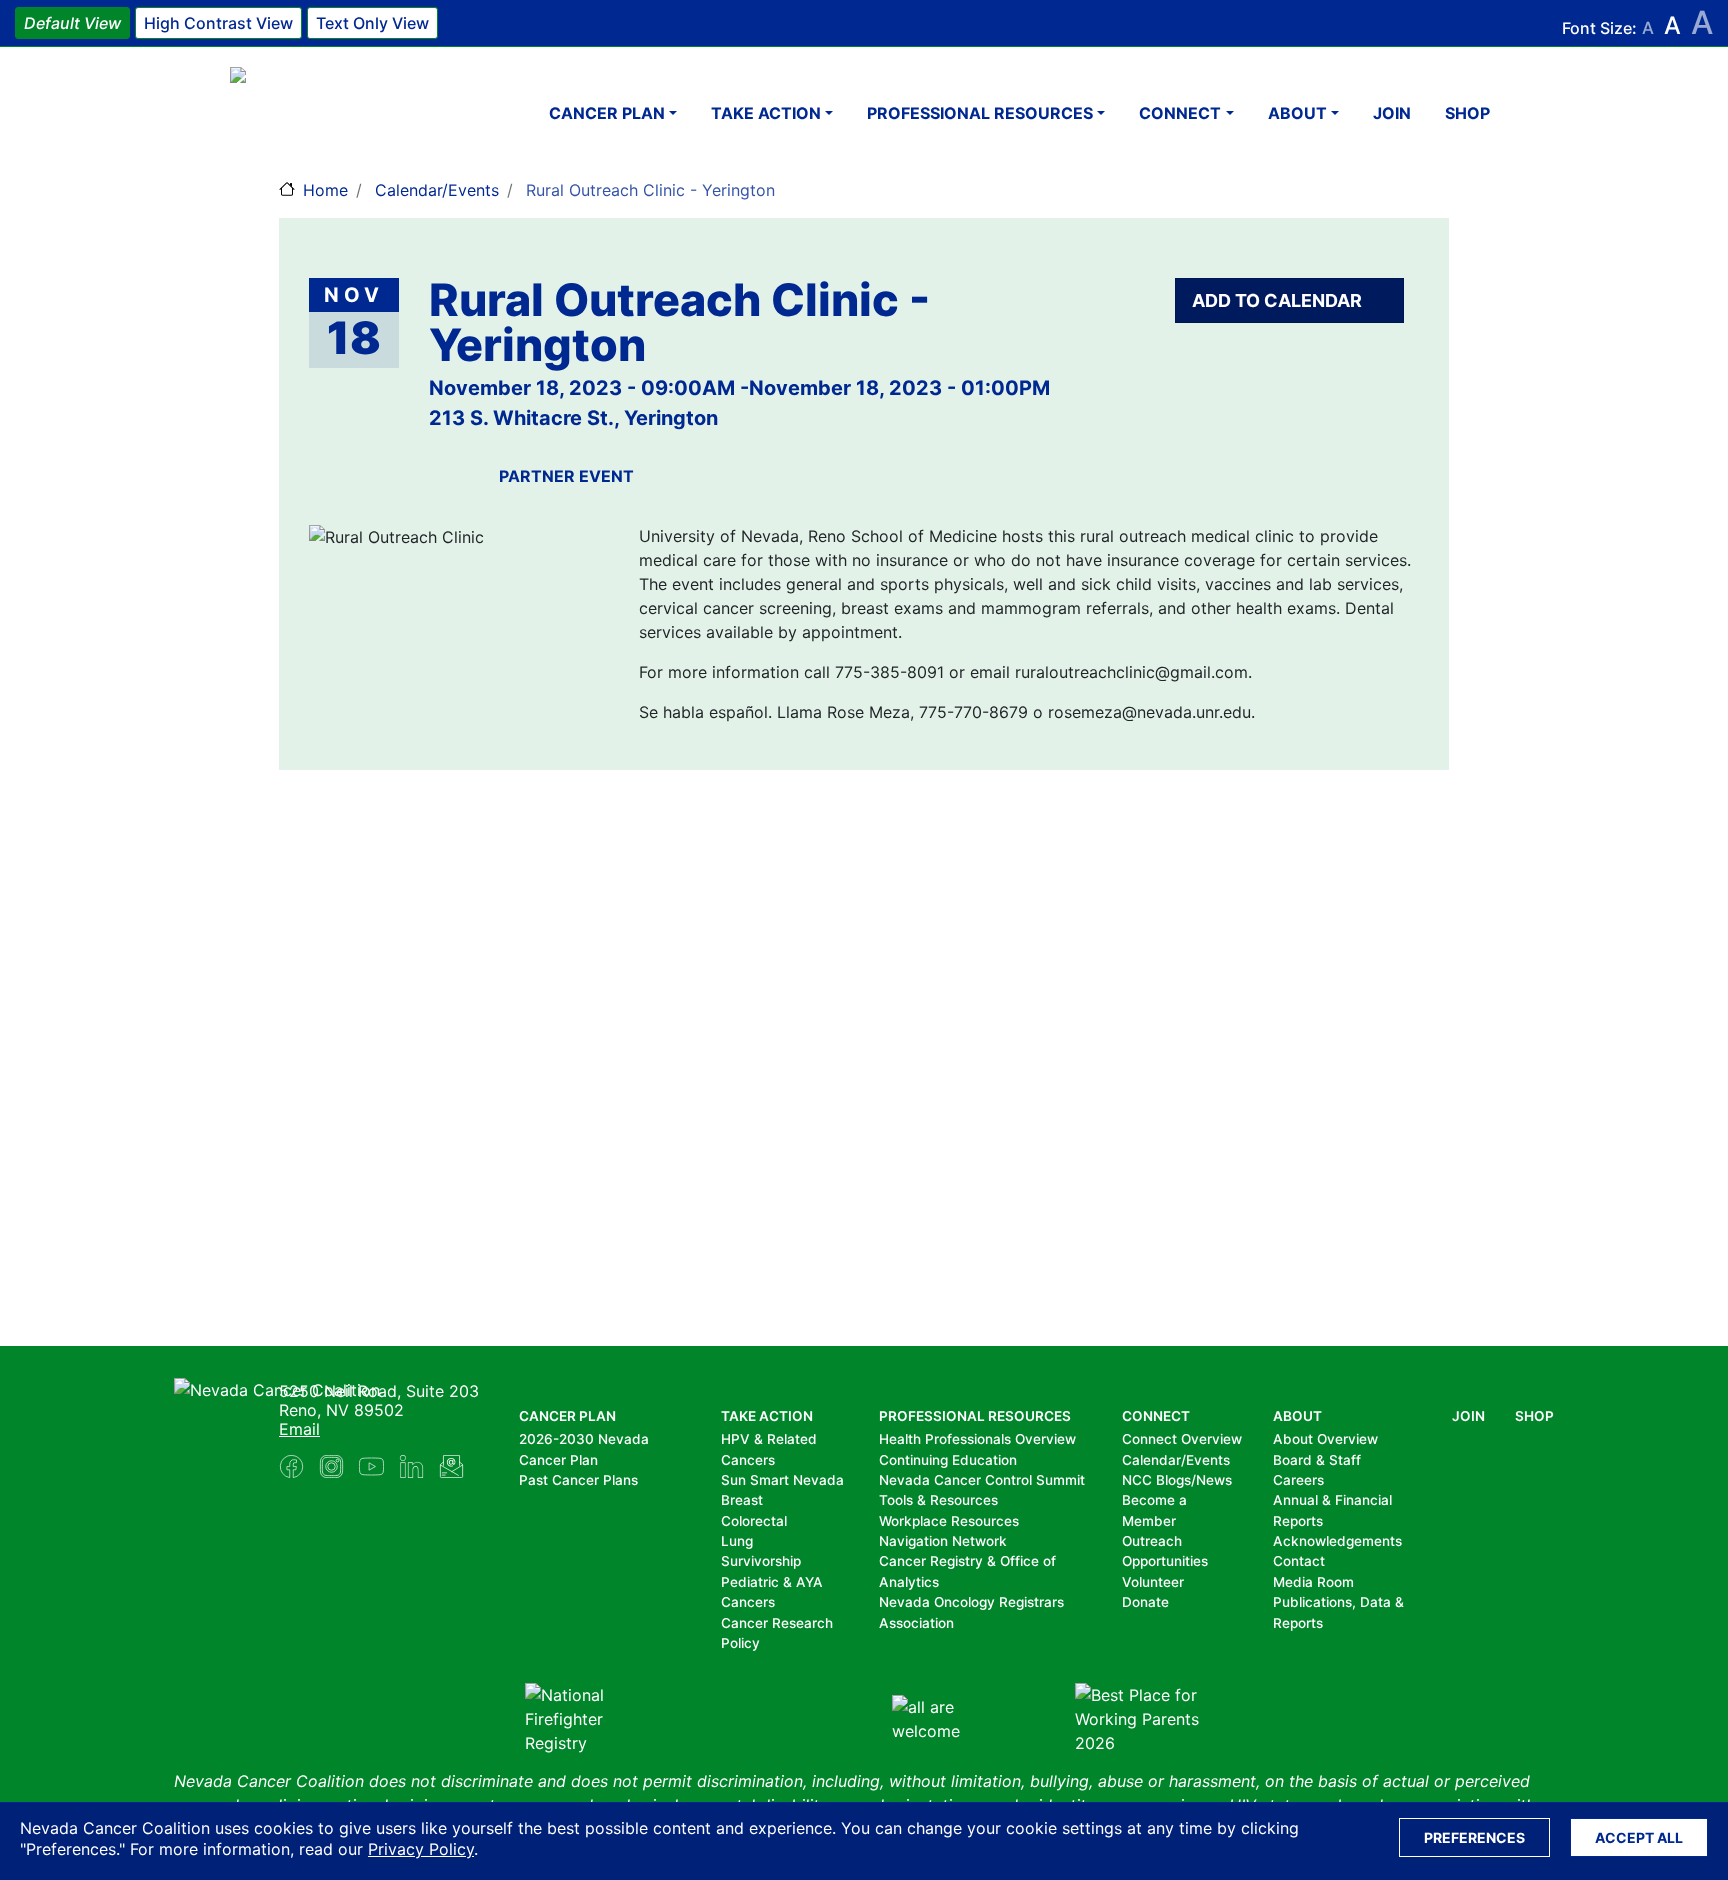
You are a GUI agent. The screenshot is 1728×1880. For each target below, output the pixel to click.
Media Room (1313, 1582)
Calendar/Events (437, 190)
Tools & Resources (938, 1500)
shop (1467, 113)
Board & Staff (1317, 1460)
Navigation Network (943, 1541)
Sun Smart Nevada (782, 1480)
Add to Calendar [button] (1279, 300)
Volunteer (1153, 1582)
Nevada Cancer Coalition (350, 112)
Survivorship (761, 1561)
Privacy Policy (421, 1849)
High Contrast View (218, 23)
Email (299, 1429)
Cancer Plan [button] (607, 113)
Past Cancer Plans (578, 1480)
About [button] (1297, 113)
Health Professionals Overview (977, 1439)
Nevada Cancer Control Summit (982, 1480)
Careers (1298, 1480)
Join (1392, 113)
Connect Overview (1182, 1439)
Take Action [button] (766, 113)
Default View (72, 23)
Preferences (1474, 1837)
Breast (742, 1500)
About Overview (1325, 1439)
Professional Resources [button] (980, 113)
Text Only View (372, 23)
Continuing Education (948, 1460)
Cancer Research (777, 1623)
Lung (737, 1541)
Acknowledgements (1337, 1541)
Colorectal (754, 1521)
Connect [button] (1180, 113)
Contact (1299, 1561)
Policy (740, 1643)
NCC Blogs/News (1177, 1480)
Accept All (1639, 1837)
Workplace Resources (949, 1521)
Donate (1145, 1602)
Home (325, 190)
